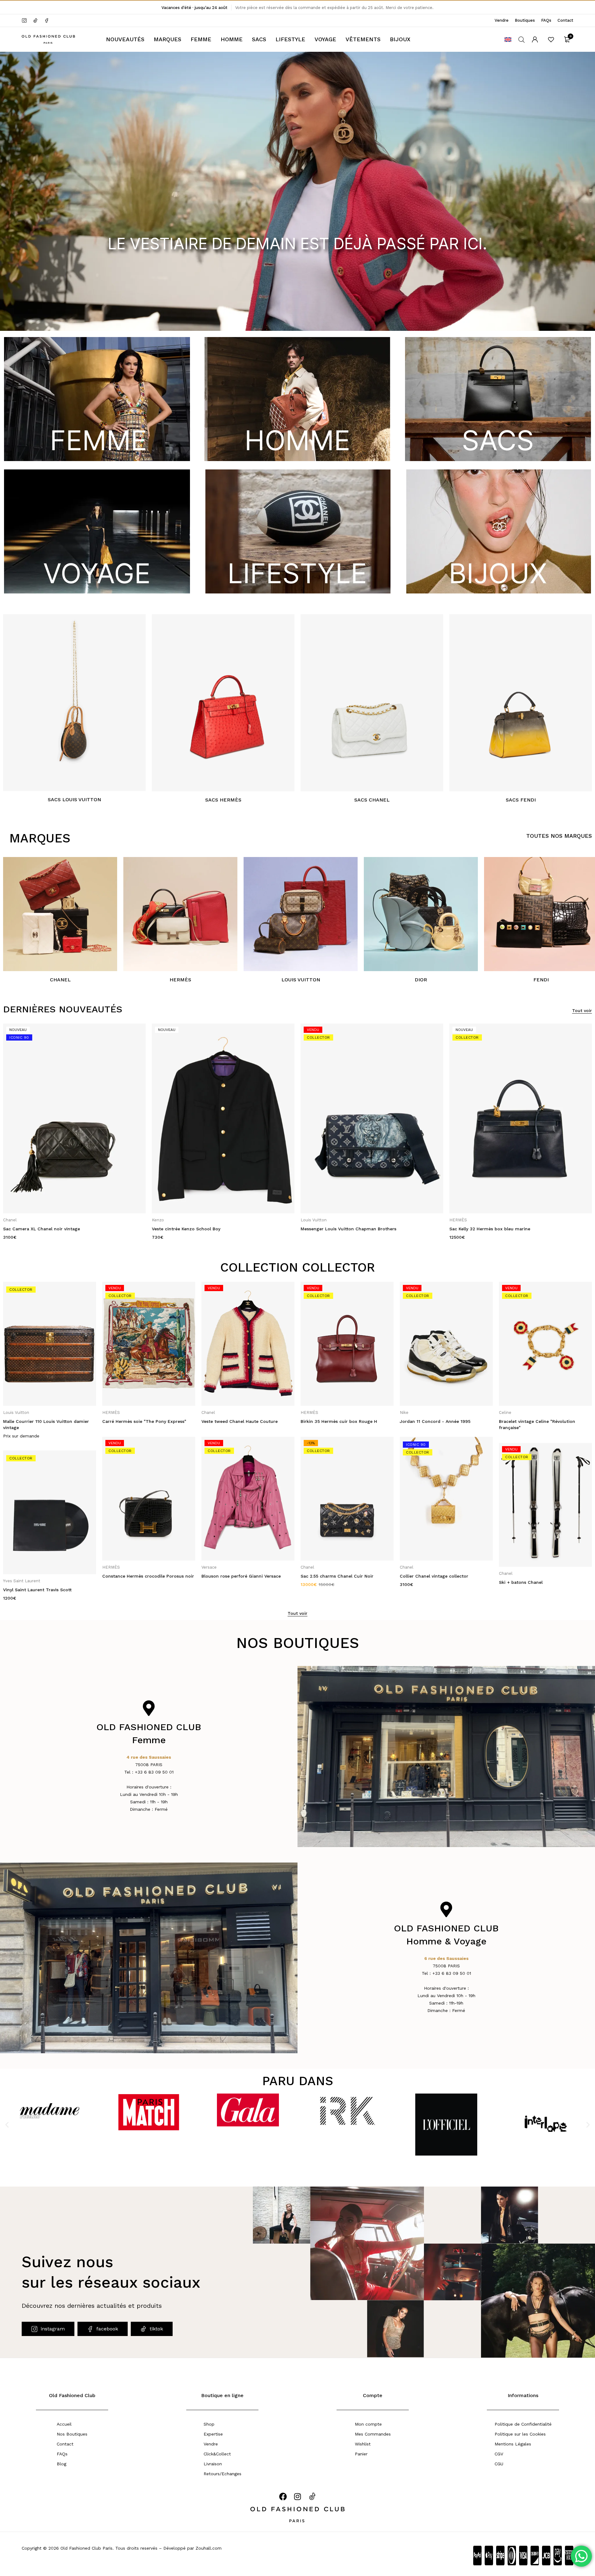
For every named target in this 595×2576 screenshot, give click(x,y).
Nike (305, 1412)
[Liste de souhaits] (551, 39)
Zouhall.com (209, 2548)
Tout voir (582, 1010)
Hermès (180, 980)
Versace (110, 1567)
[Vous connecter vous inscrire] (535, 39)
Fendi (541, 980)
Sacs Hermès (223, 800)
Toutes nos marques (559, 836)
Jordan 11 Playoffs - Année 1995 (533, 1421)
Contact (565, 20)
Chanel (60, 980)
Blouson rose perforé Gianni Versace (142, 1576)
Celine (406, 1412)
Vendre (502, 20)
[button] (7, 2125)
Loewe (456, 1220)
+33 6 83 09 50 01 (154, 1772)
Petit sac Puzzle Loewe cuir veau (485, 1229)
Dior (421, 980)
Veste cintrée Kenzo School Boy (37, 1229)
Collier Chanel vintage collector (335, 1576)
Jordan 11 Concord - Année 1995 (336, 1421)
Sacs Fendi (521, 800)
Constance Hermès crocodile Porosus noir (49, 1576)
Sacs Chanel (372, 800)
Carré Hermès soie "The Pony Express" (45, 1421)
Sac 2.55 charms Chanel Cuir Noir (238, 1576)
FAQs (546, 20)
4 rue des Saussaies (149, 1757)
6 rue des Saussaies (446, 1958)
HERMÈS (309, 1220)
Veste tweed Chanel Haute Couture (140, 1421)
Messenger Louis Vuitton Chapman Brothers (200, 1229)
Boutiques (525, 20)
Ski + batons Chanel (422, 1582)
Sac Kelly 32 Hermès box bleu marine (341, 1229)
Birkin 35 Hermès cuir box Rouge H (240, 1421)
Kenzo (9, 1220)
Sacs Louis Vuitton (74, 800)
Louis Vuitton (301, 980)
